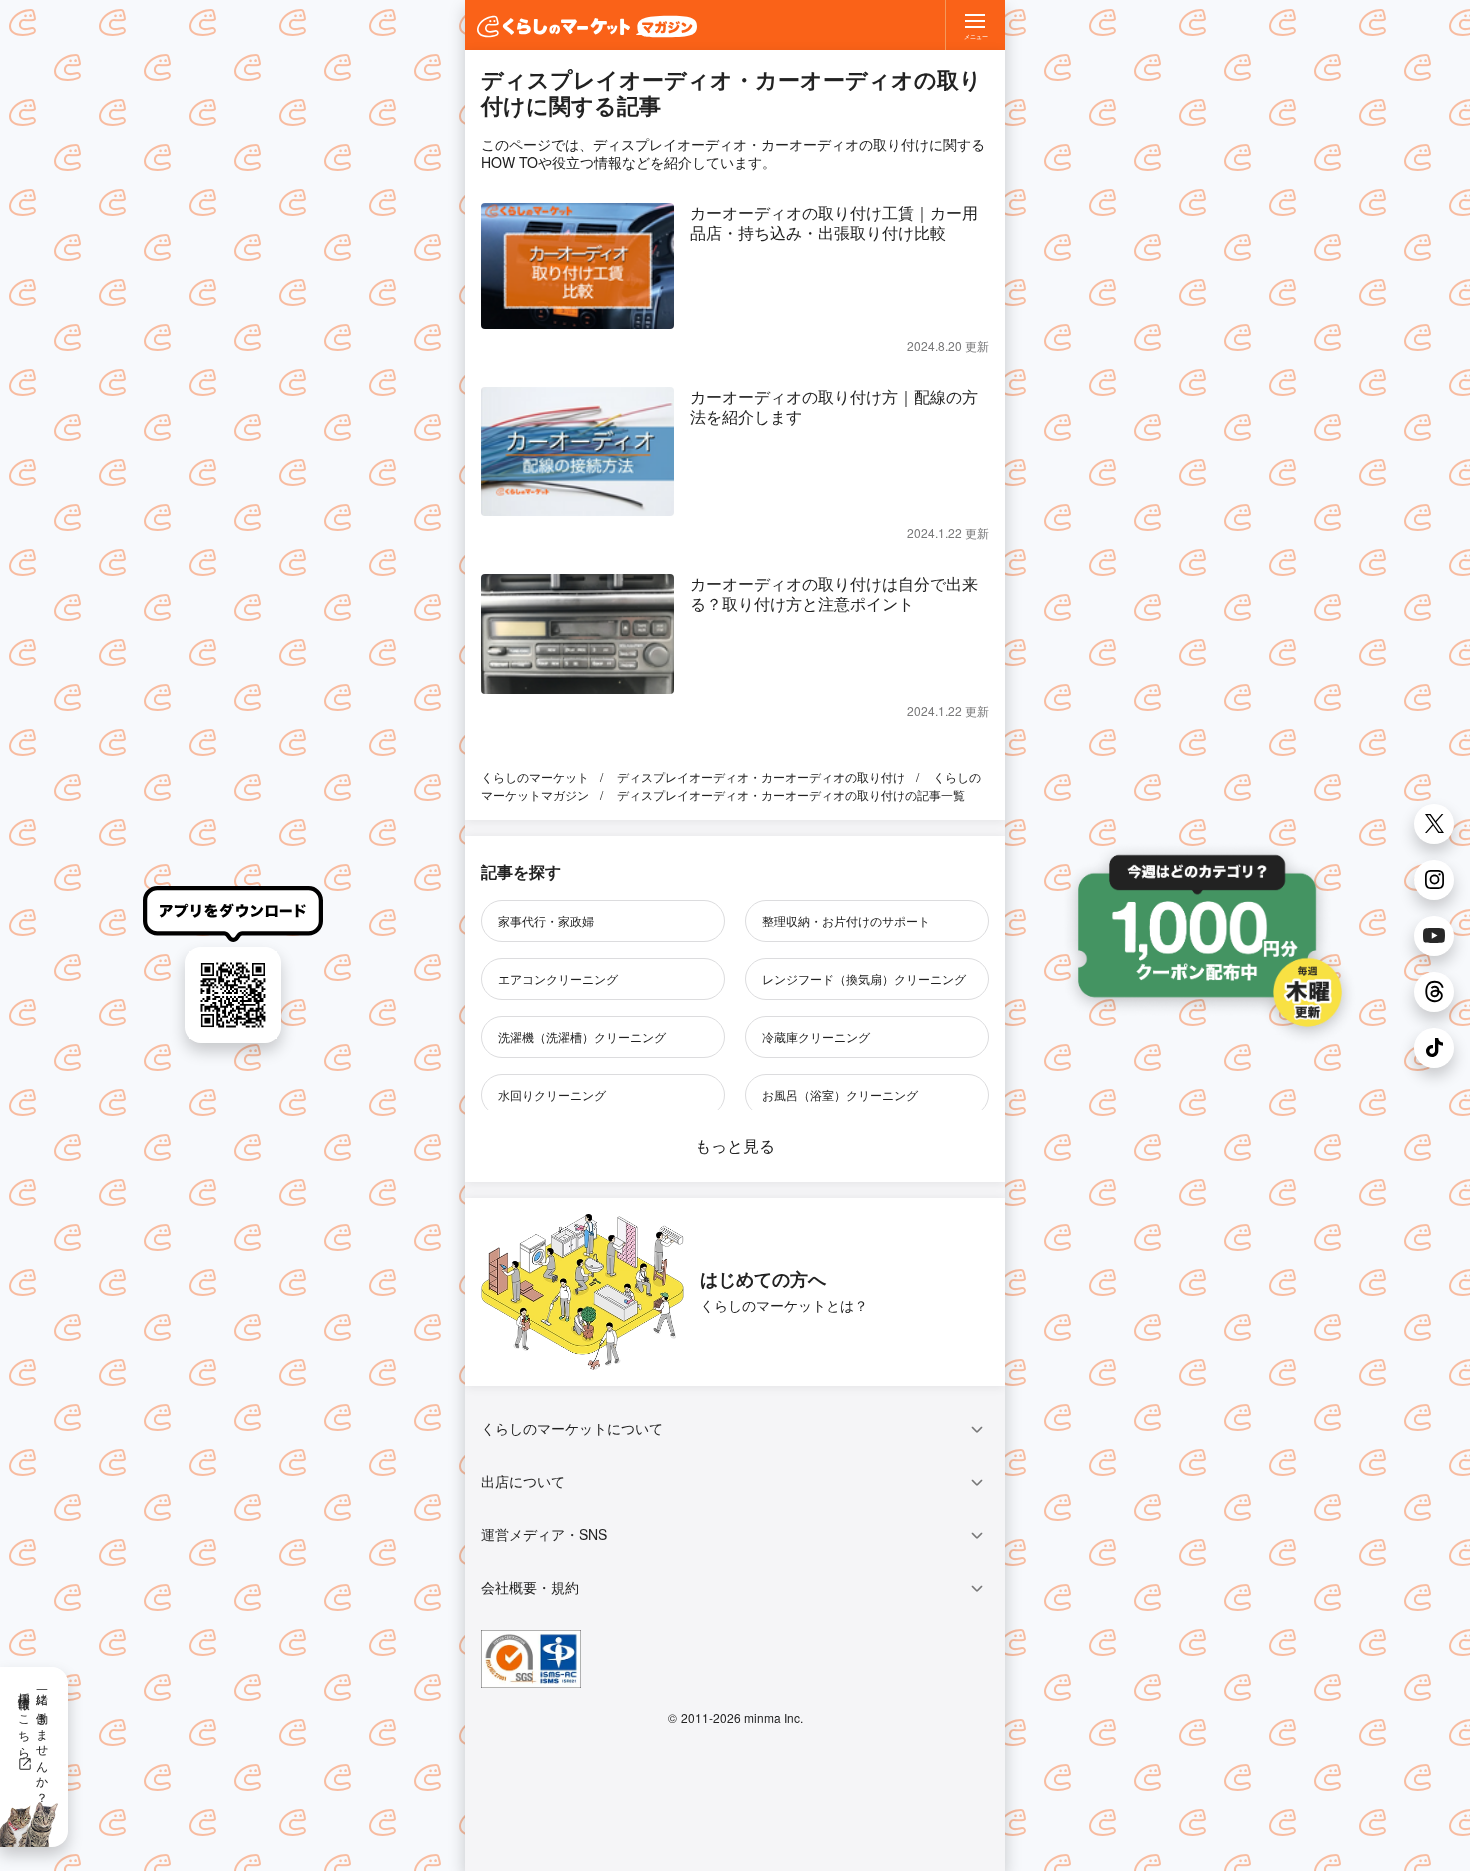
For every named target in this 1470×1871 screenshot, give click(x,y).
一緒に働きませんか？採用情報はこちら (34, 1741)
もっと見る (735, 1145)
